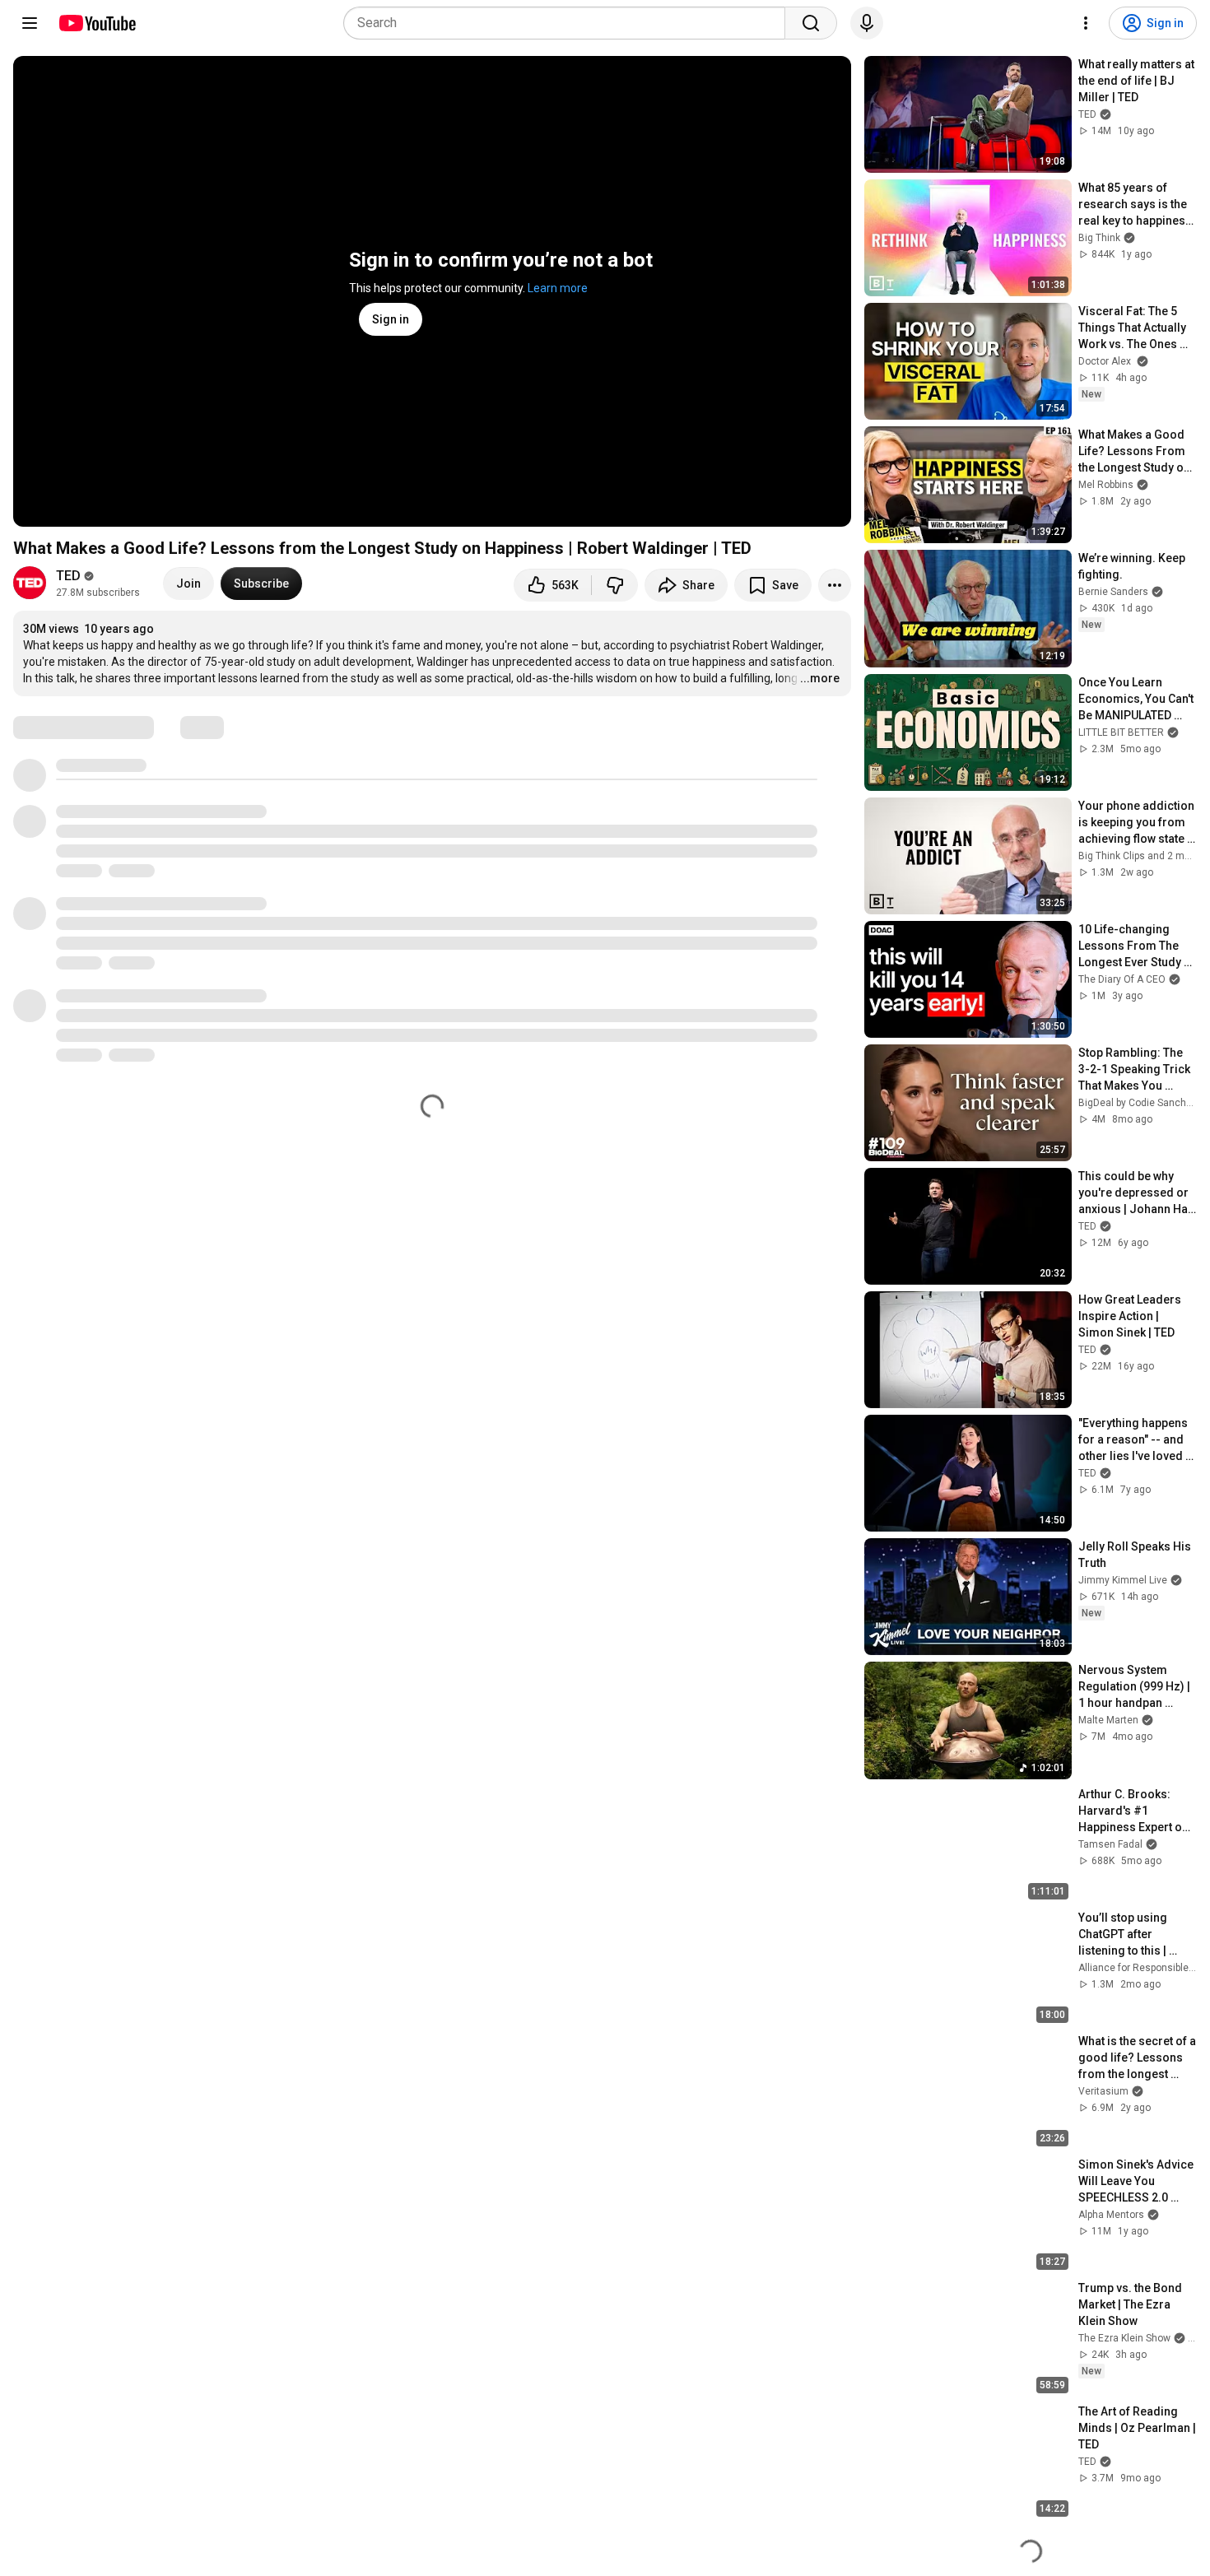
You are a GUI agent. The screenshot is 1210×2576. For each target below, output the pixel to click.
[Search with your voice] (867, 23)
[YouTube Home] (97, 23)
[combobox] (569, 23)
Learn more (558, 288)
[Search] (811, 23)
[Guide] (30, 23)
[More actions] (835, 585)
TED (68, 576)
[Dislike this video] (615, 585)
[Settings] (1086, 23)
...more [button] (820, 678)
